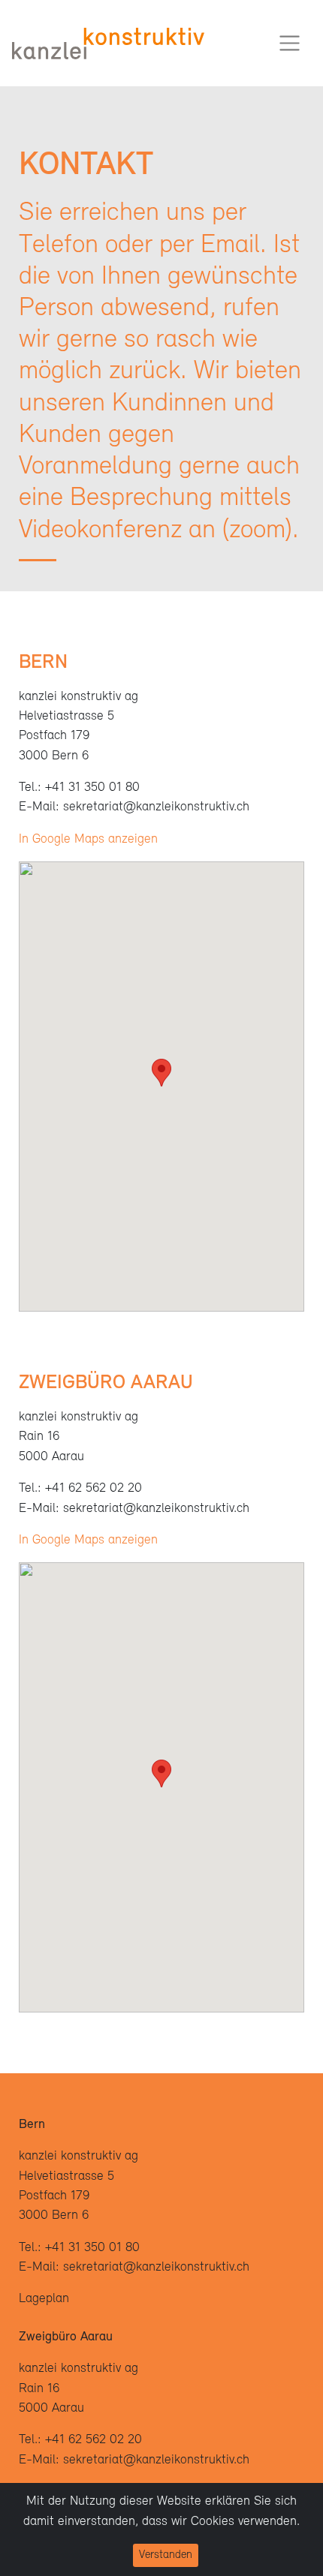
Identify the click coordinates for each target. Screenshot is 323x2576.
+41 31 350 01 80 (92, 788)
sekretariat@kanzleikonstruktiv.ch (156, 807)
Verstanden (166, 2555)
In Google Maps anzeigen (88, 839)
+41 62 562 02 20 (94, 1488)
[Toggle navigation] (290, 43)
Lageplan (44, 2299)
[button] (161, 1073)
